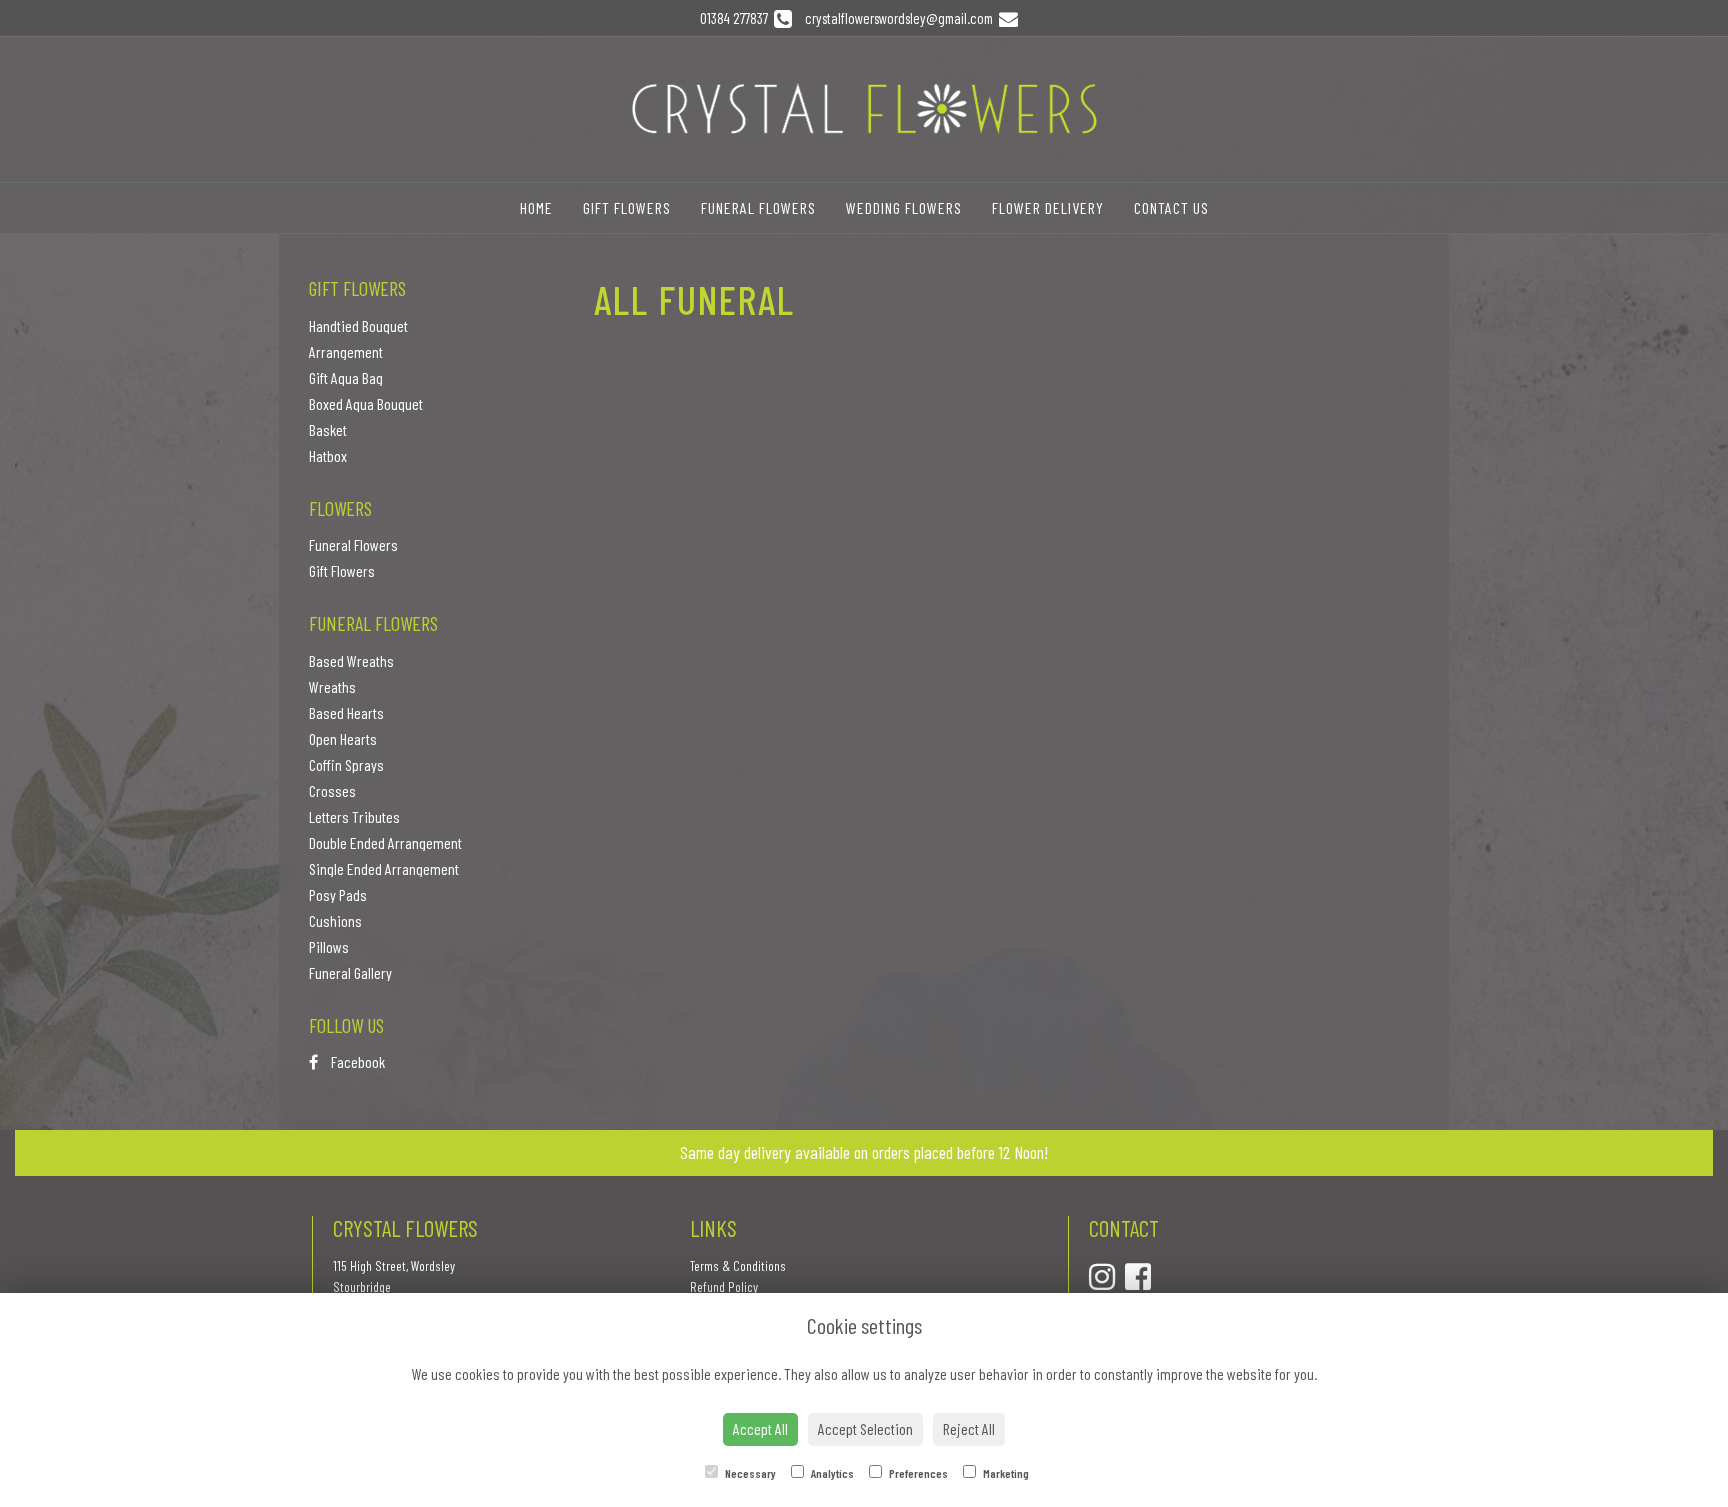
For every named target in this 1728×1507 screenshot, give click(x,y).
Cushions (335, 920)
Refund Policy (724, 1286)
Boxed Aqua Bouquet (366, 403)
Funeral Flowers (758, 207)
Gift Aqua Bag (346, 377)
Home (536, 207)
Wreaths (332, 686)
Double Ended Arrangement (385, 842)
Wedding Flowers (904, 207)
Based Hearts (346, 712)
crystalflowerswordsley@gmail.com (900, 18)
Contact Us (1171, 207)
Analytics (831, 1473)
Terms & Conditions (738, 1265)
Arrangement (346, 351)
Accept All (760, 1428)
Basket (328, 429)
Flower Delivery (1048, 207)
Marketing (1005, 1473)
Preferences (917, 1473)
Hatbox (328, 455)
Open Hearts (343, 738)
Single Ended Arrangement (384, 868)
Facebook (356, 1061)
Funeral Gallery (350, 972)
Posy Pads (338, 894)
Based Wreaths (351, 660)
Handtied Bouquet (358, 325)
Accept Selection (865, 1428)
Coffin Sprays (346, 764)
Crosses (332, 790)
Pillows (329, 946)
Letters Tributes (354, 816)
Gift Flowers (627, 207)
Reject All (969, 1428)
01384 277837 (737, 18)
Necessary (749, 1473)
